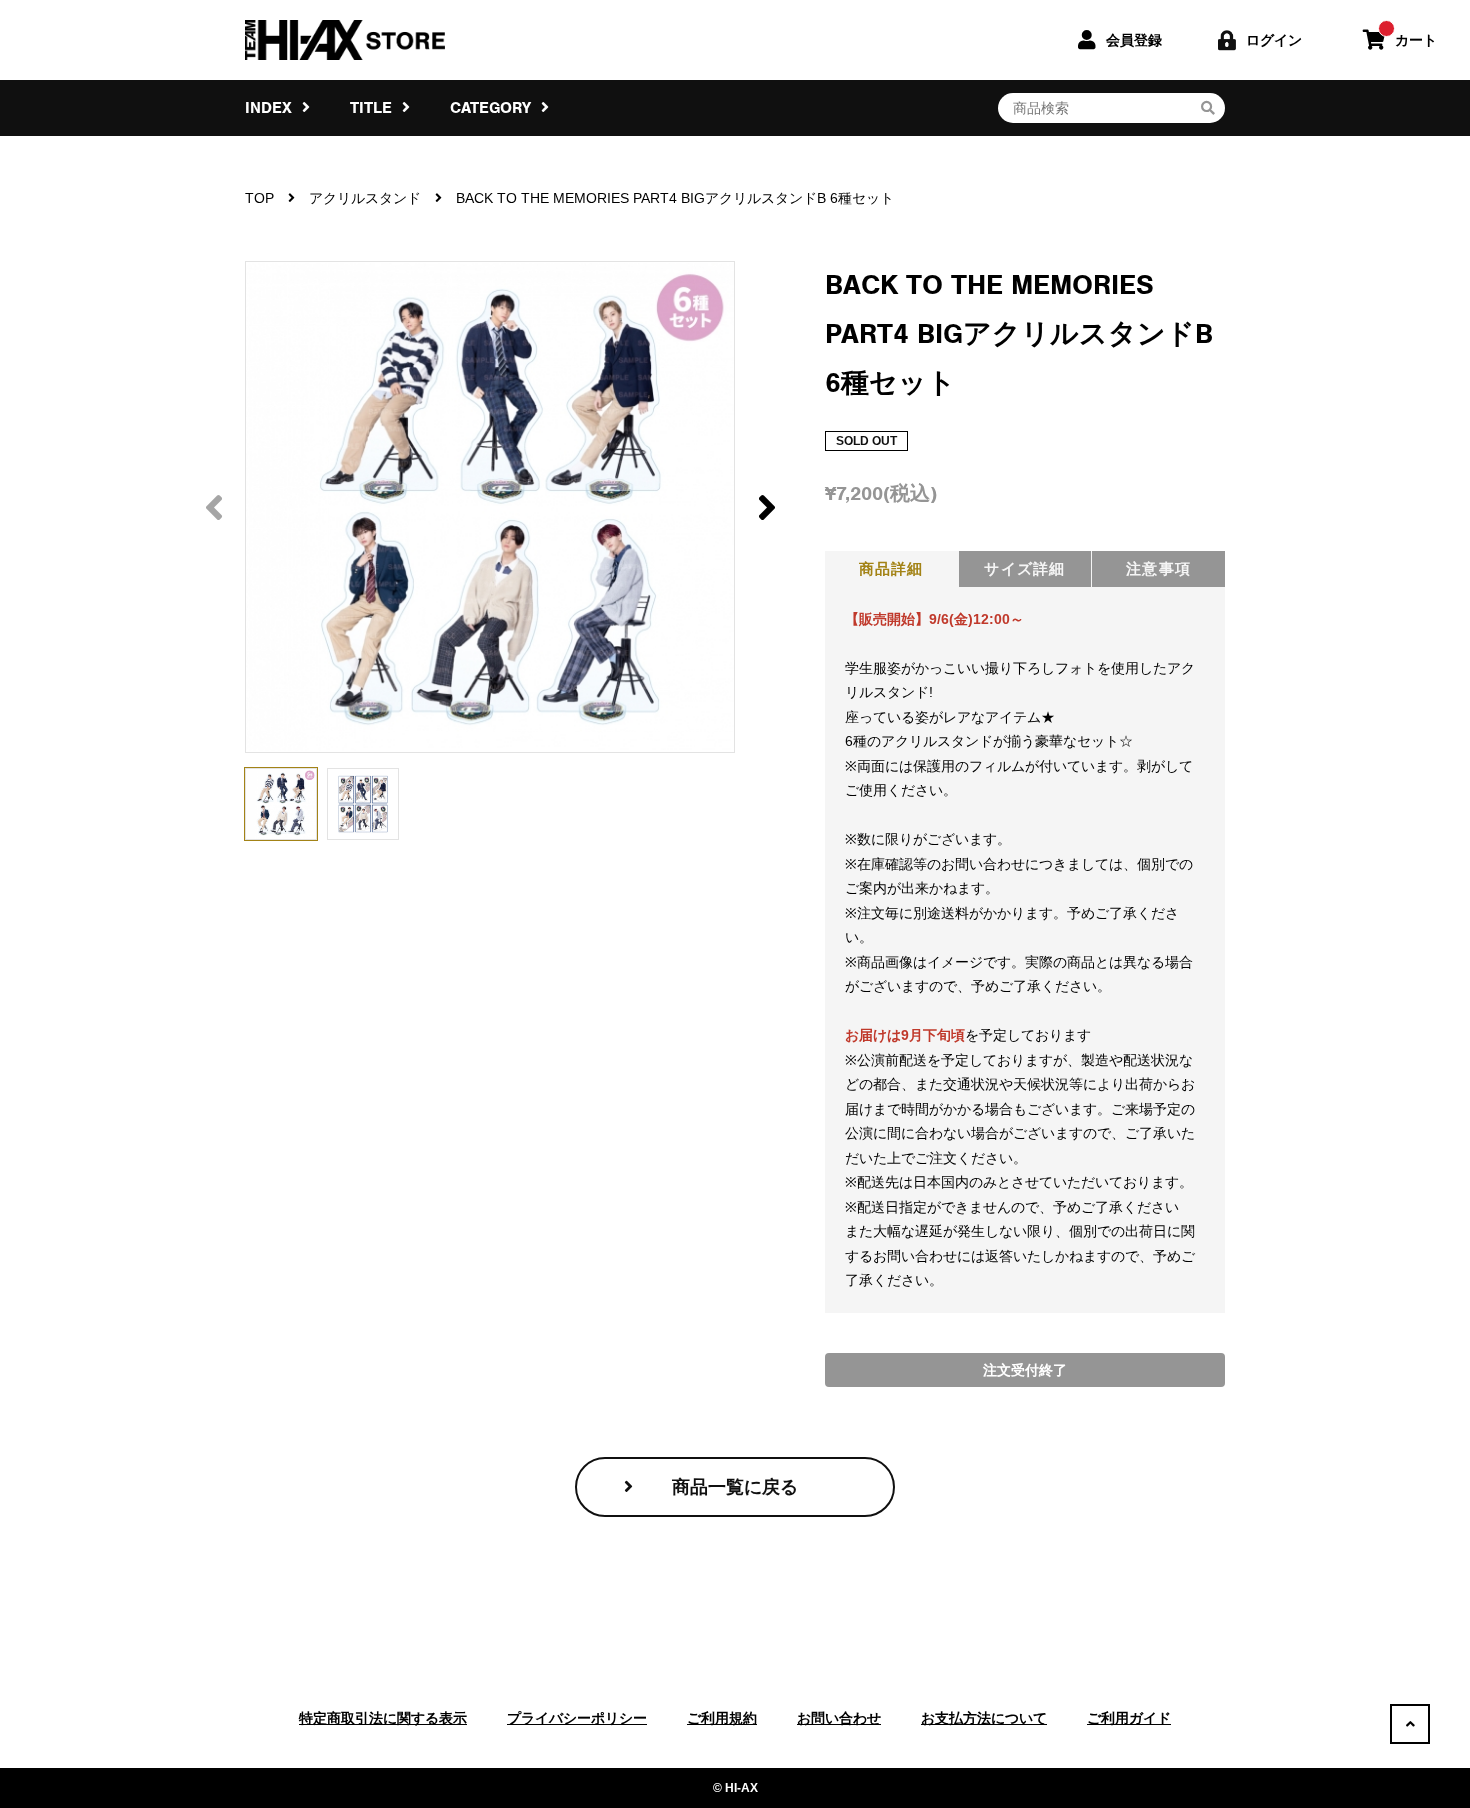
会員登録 (1134, 40)
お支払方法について (984, 1718)
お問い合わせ (839, 1718)
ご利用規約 (722, 1718)
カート (1416, 40)
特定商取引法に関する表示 (383, 1718)
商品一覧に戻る (735, 1487)
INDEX (271, 108)
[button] (766, 507)
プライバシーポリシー (577, 1718)
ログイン (1274, 40)
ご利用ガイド (1129, 1718)
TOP (259, 198)
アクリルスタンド (365, 198)
